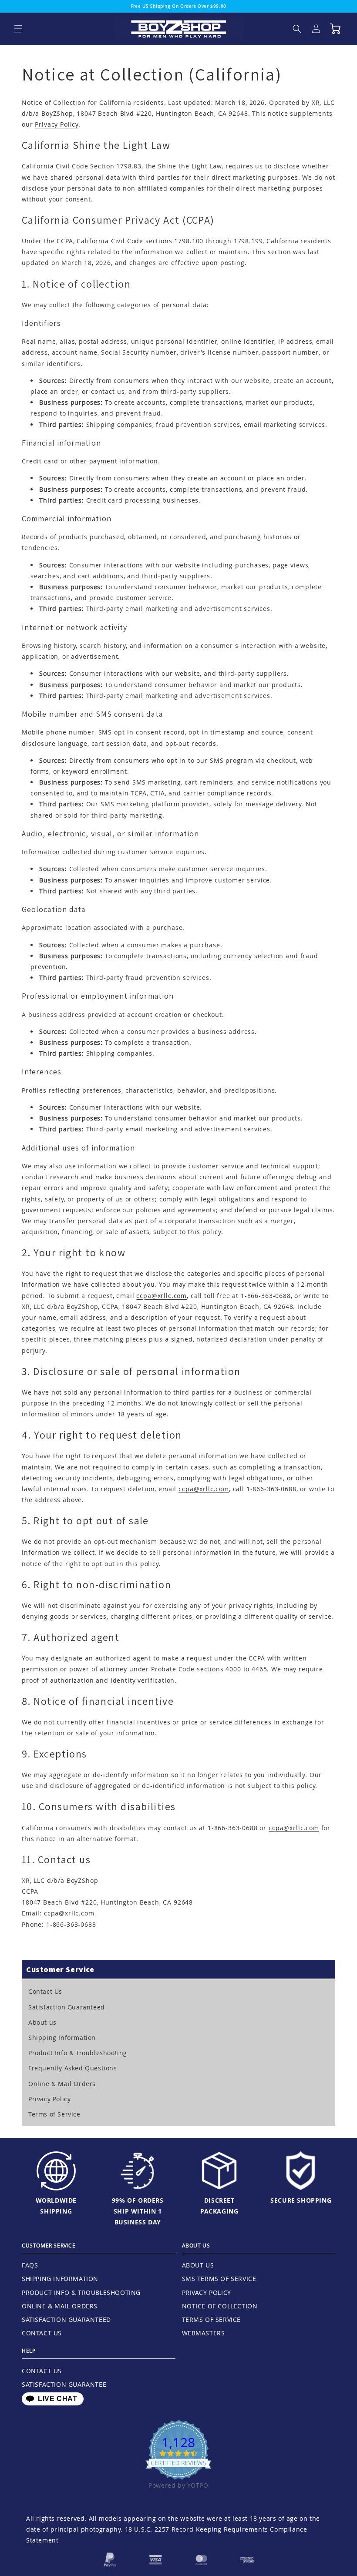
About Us (198, 2265)
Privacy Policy (57, 124)
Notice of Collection (220, 2306)
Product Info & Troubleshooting (78, 2053)
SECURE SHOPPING (301, 2200)
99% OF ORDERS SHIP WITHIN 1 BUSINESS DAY (138, 2211)
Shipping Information (62, 2038)
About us (42, 2022)
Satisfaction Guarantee (64, 2384)
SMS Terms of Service (219, 2279)
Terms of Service (54, 2114)
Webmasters (204, 2333)
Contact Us (45, 1991)
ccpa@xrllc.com (162, 1296)
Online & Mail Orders (62, 2084)
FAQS (30, 2265)
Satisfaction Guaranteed (67, 2007)
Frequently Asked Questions (73, 2068)
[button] (18, 29)
